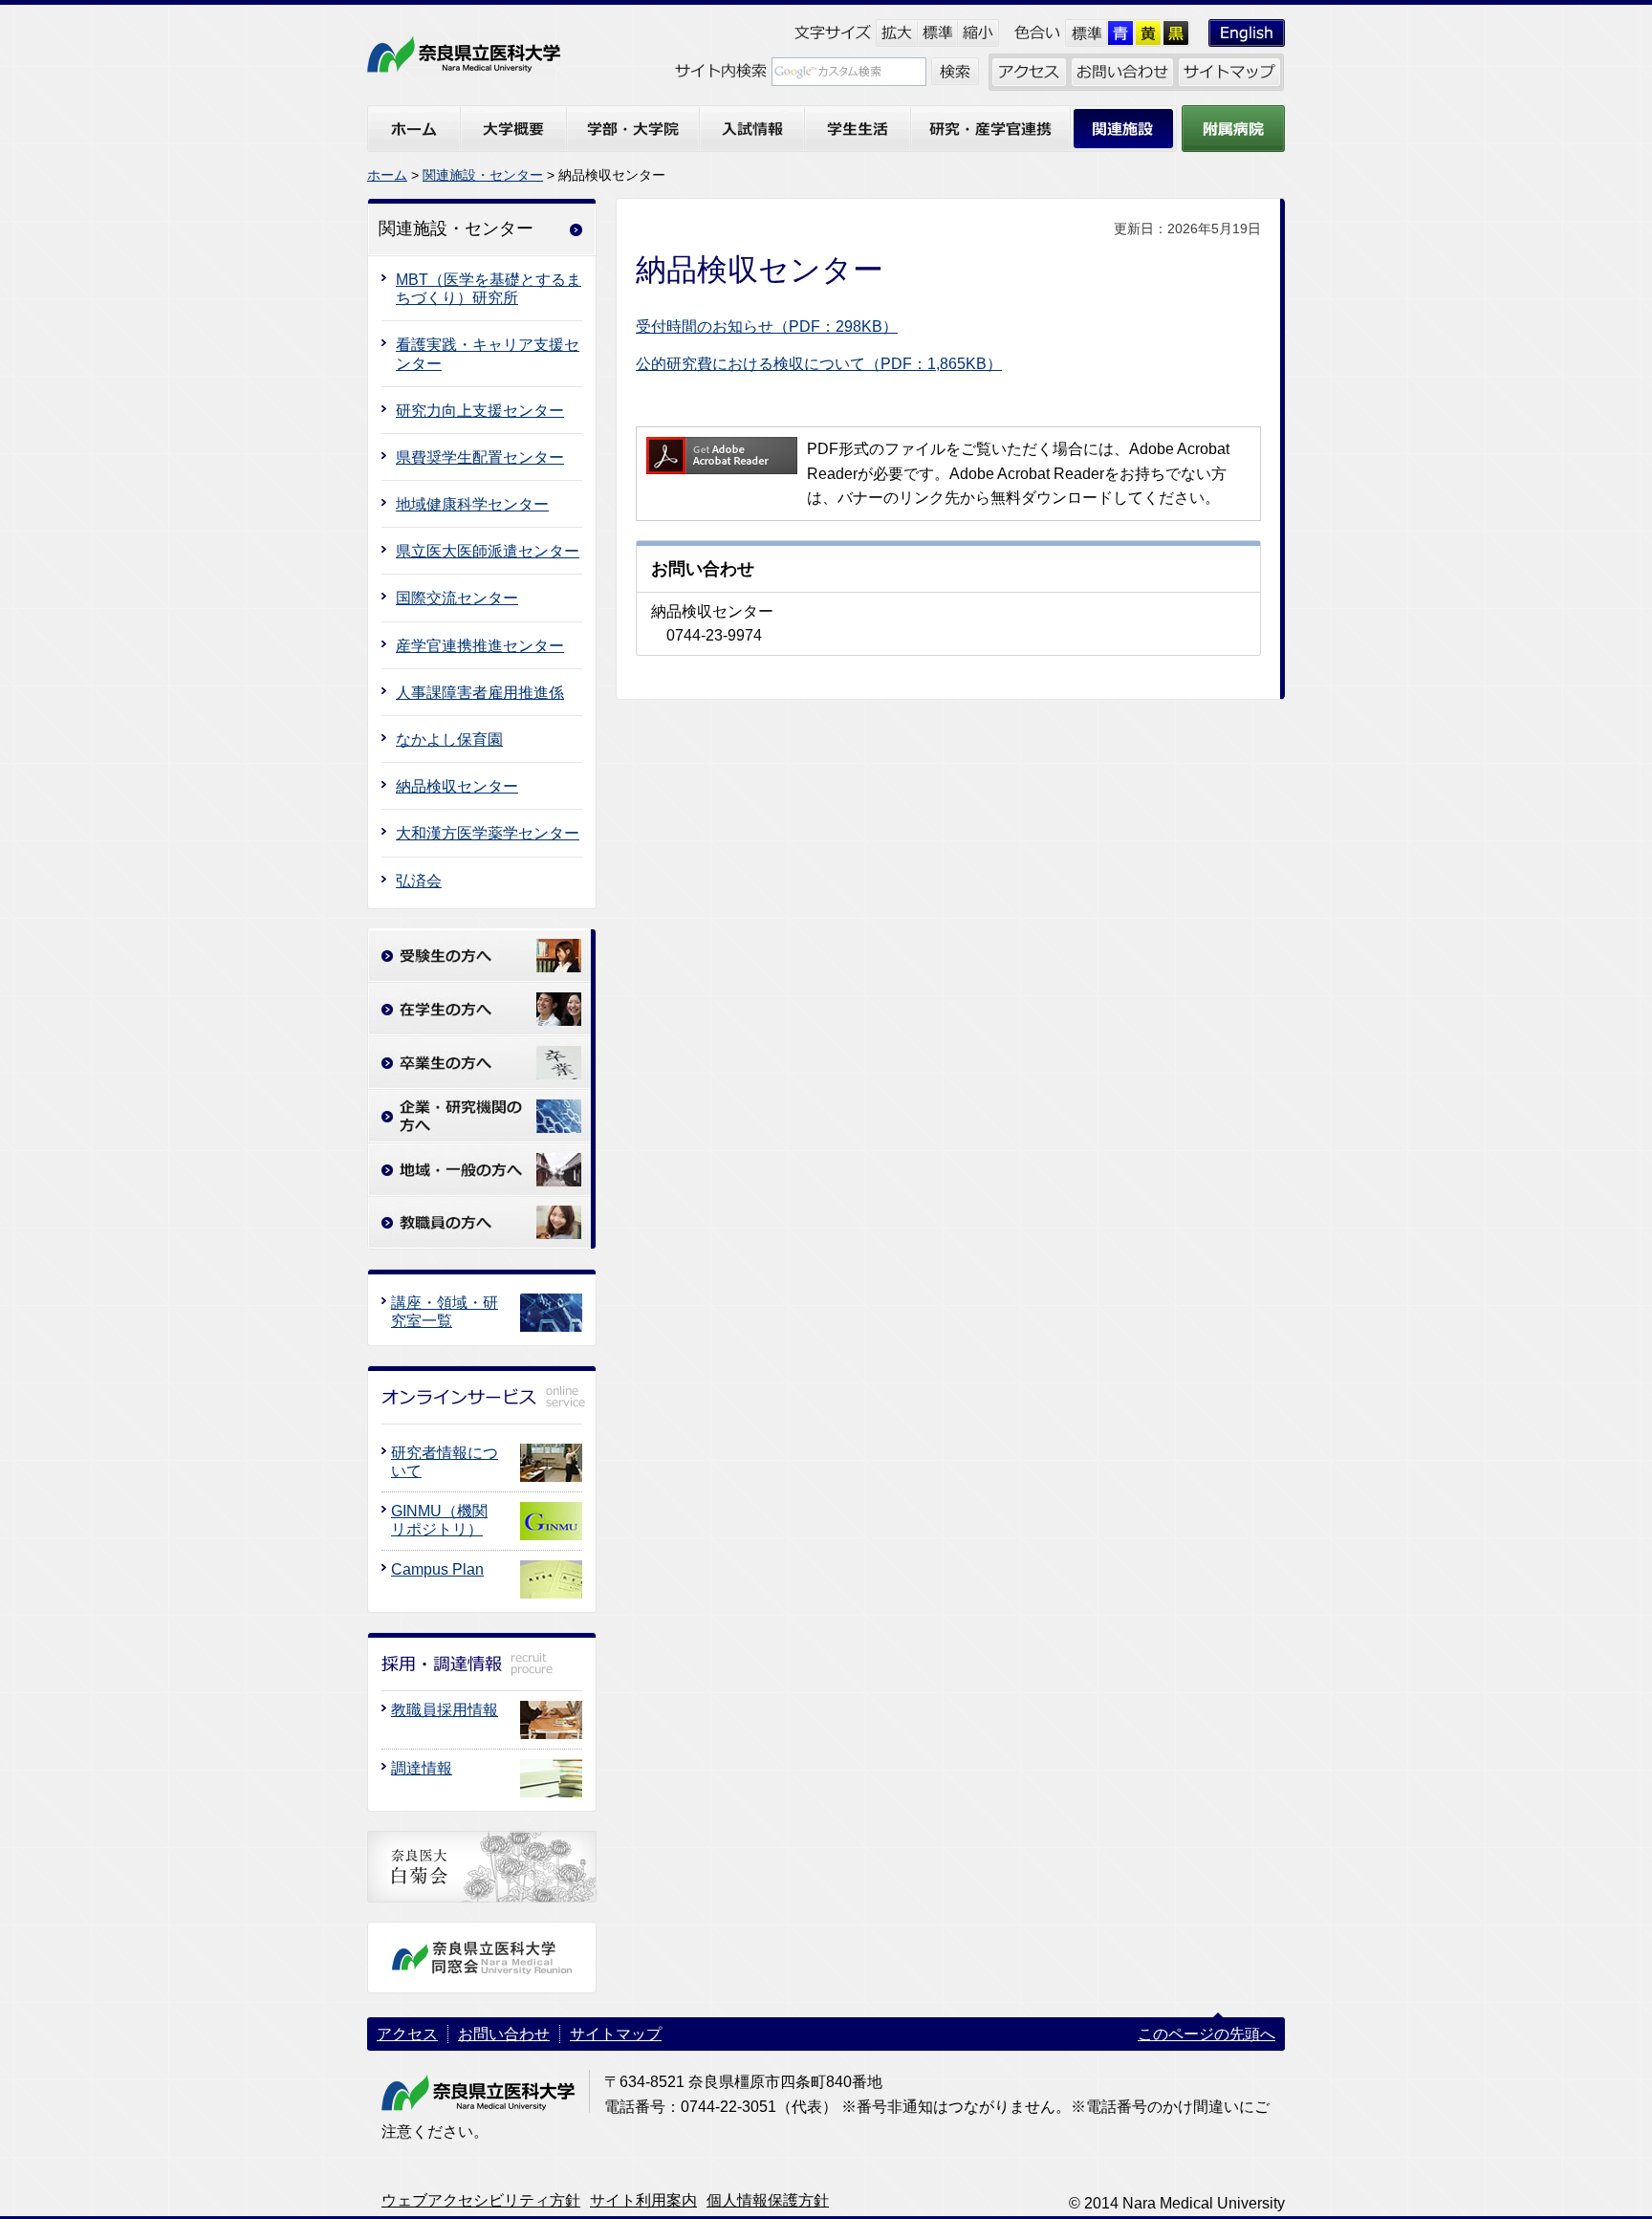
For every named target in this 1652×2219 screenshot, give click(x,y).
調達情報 (422, 1768)
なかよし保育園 (449, 740)
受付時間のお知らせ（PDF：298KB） (767, 326)
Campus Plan (437, 1569)
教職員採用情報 (445, 1710)
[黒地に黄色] (1176, 33)
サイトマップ (616, 2034)
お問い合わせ (504, 2034)
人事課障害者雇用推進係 (480, 693)
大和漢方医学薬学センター (488, 833)
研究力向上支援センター (480, 411)
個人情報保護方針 (768, 2200)
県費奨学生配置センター (480, 457)
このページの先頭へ (1206, 2034)
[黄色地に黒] (1149, 33)
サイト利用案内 (643, 2200)
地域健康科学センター (472, 504)
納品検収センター (457, 786)
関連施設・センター (483, 175)
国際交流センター (457, 598)
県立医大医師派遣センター (488, 551)
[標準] (937, 33)
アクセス (407, 2034)
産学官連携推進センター (480, 646)
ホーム (387, 175)
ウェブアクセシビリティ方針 (481, 2200)
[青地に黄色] (1121, 33)
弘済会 (419, 881)
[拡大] (896, 33)
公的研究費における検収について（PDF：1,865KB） (819, 364)
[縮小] (978, 33)
